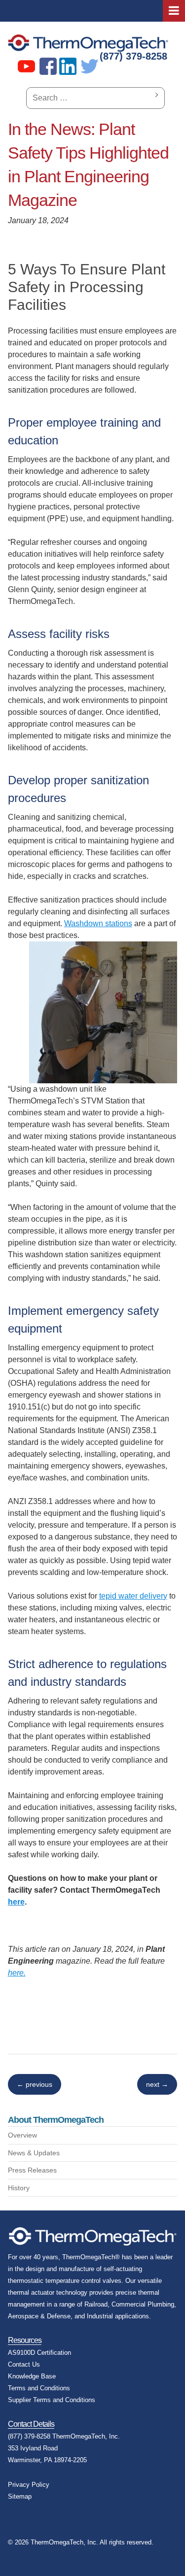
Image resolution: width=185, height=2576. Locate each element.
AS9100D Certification (39, 2353)
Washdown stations (98, 923)
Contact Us (24, 2364)
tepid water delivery (133, 1596)
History (19, 2188)
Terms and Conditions (39, 2388)
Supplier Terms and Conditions (52, 2400)
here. (17, 1973)
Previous (35, 2084)
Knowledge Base (32, 2376)
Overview (22, 2135)
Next (157, 2084)
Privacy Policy (29, 2485)
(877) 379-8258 (133, 56)
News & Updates (34, 2153)
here (16, 1902)
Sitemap (20, 2496)
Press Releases (32, 2170)
